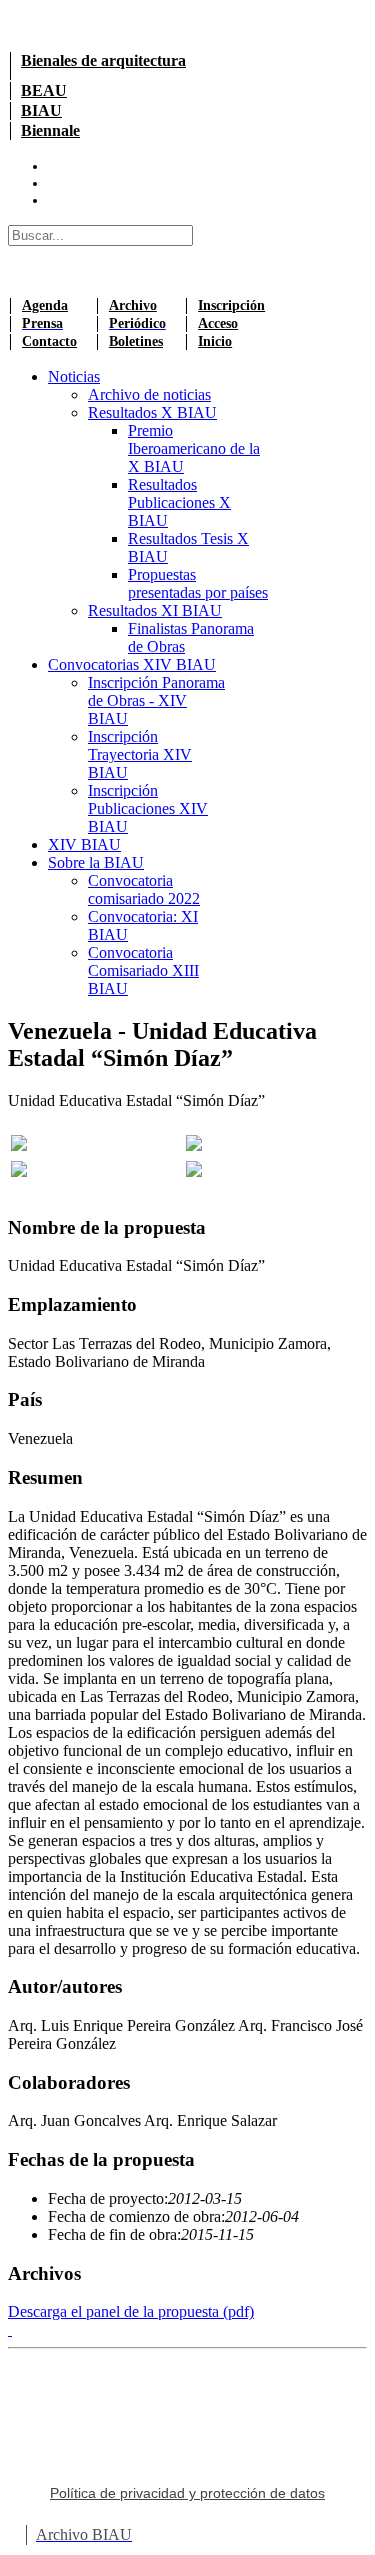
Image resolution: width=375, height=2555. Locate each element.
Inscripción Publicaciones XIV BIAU (148, 808)
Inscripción (231, 305)
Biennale (50, 130)
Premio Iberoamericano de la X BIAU (194, 448)
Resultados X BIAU (152, 412)
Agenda (45, 305)
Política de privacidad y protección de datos (187, 2493)
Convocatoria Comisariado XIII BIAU (143, 970)
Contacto (49, 341)
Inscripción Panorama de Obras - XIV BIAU (156, 700)
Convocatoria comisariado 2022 (144, 889)
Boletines (136, 341)
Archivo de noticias (149, 394)
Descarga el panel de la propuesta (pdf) (131, 2311)
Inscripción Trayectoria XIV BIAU (140, 754)
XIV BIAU (84, 844)
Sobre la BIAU (96, 862)
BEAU (44, 90)
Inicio (215, 341)
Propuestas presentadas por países (198, 583)
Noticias (74, 376)
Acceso (218, 323)
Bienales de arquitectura (103, 60)
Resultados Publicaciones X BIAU (179, 502)
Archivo (133, 305)
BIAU (41, 110)
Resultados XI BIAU (155, 610)
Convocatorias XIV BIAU (132, 664)
